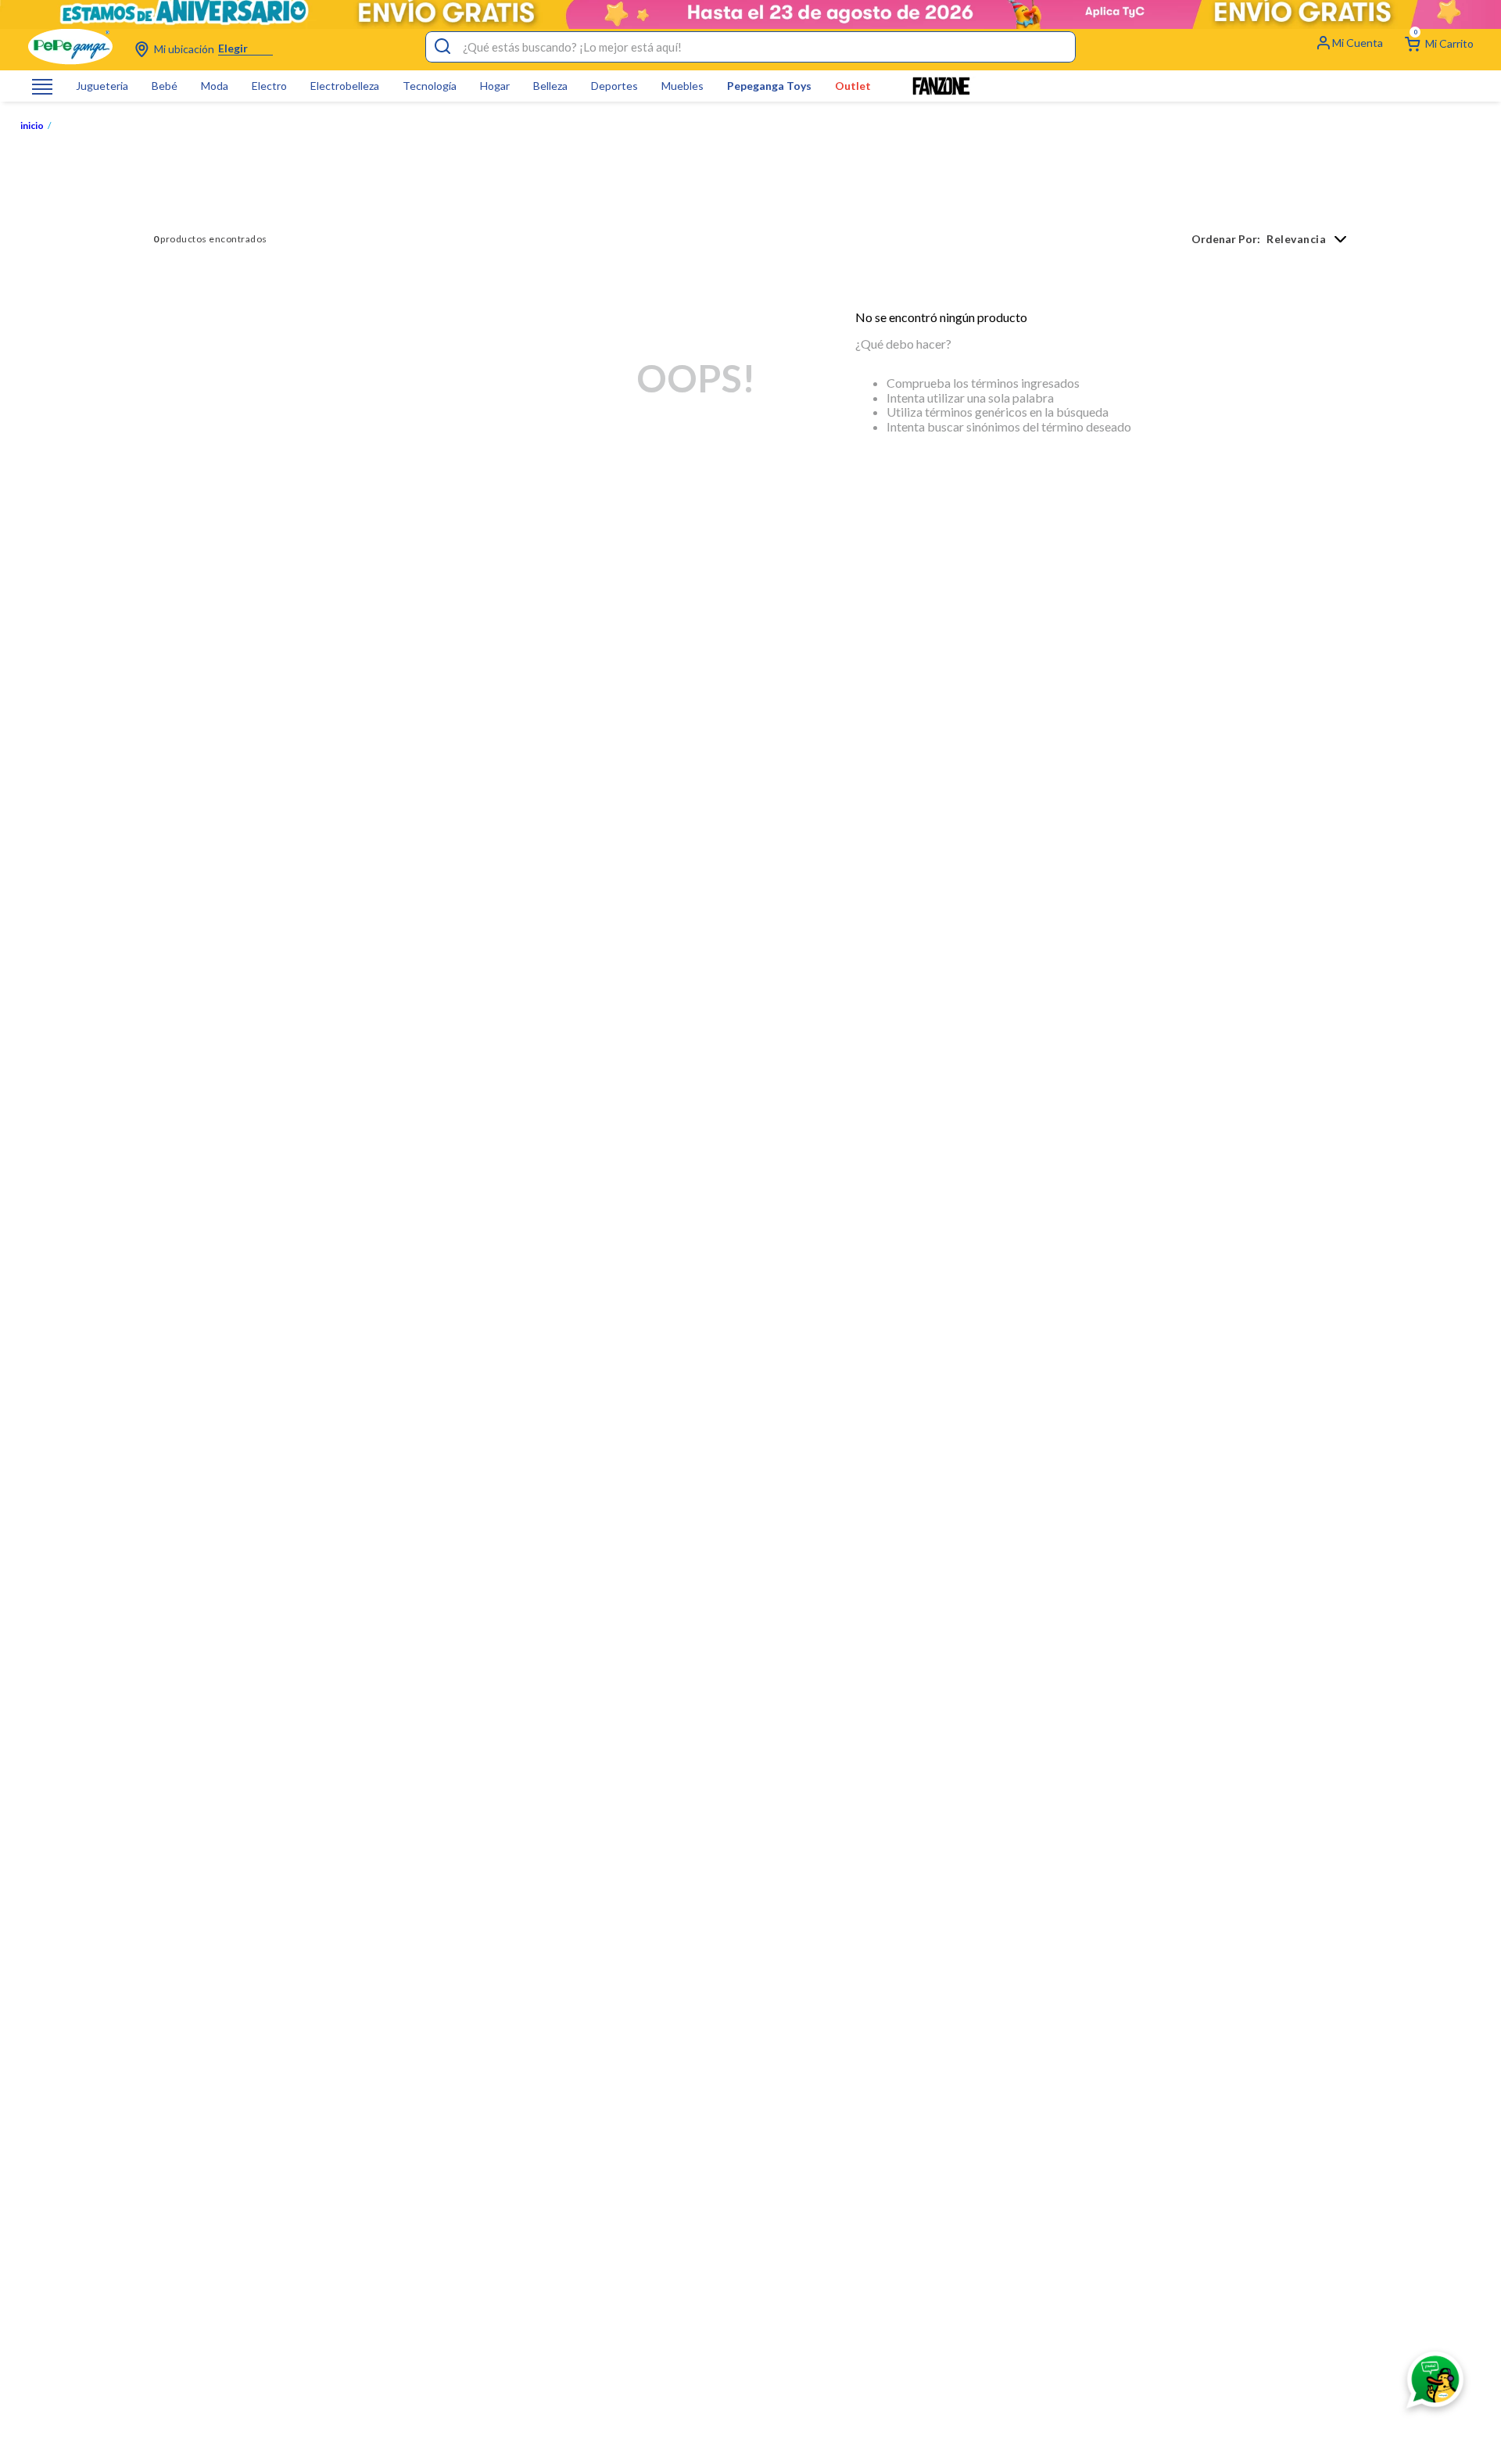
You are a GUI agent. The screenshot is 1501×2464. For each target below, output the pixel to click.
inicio (32, 126)
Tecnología (430, 86)
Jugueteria (102, 86)
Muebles (682, 86)
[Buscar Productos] (442, 47)
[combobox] (751, 47)
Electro (269, 86)
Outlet (853, 86)
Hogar (495, 86)
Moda (215, 86)
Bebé (165, 86)
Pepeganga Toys (769, 86)
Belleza (550, 86)
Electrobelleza (345, 86)
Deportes (614, 86)
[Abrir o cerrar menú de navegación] (42, 86)
